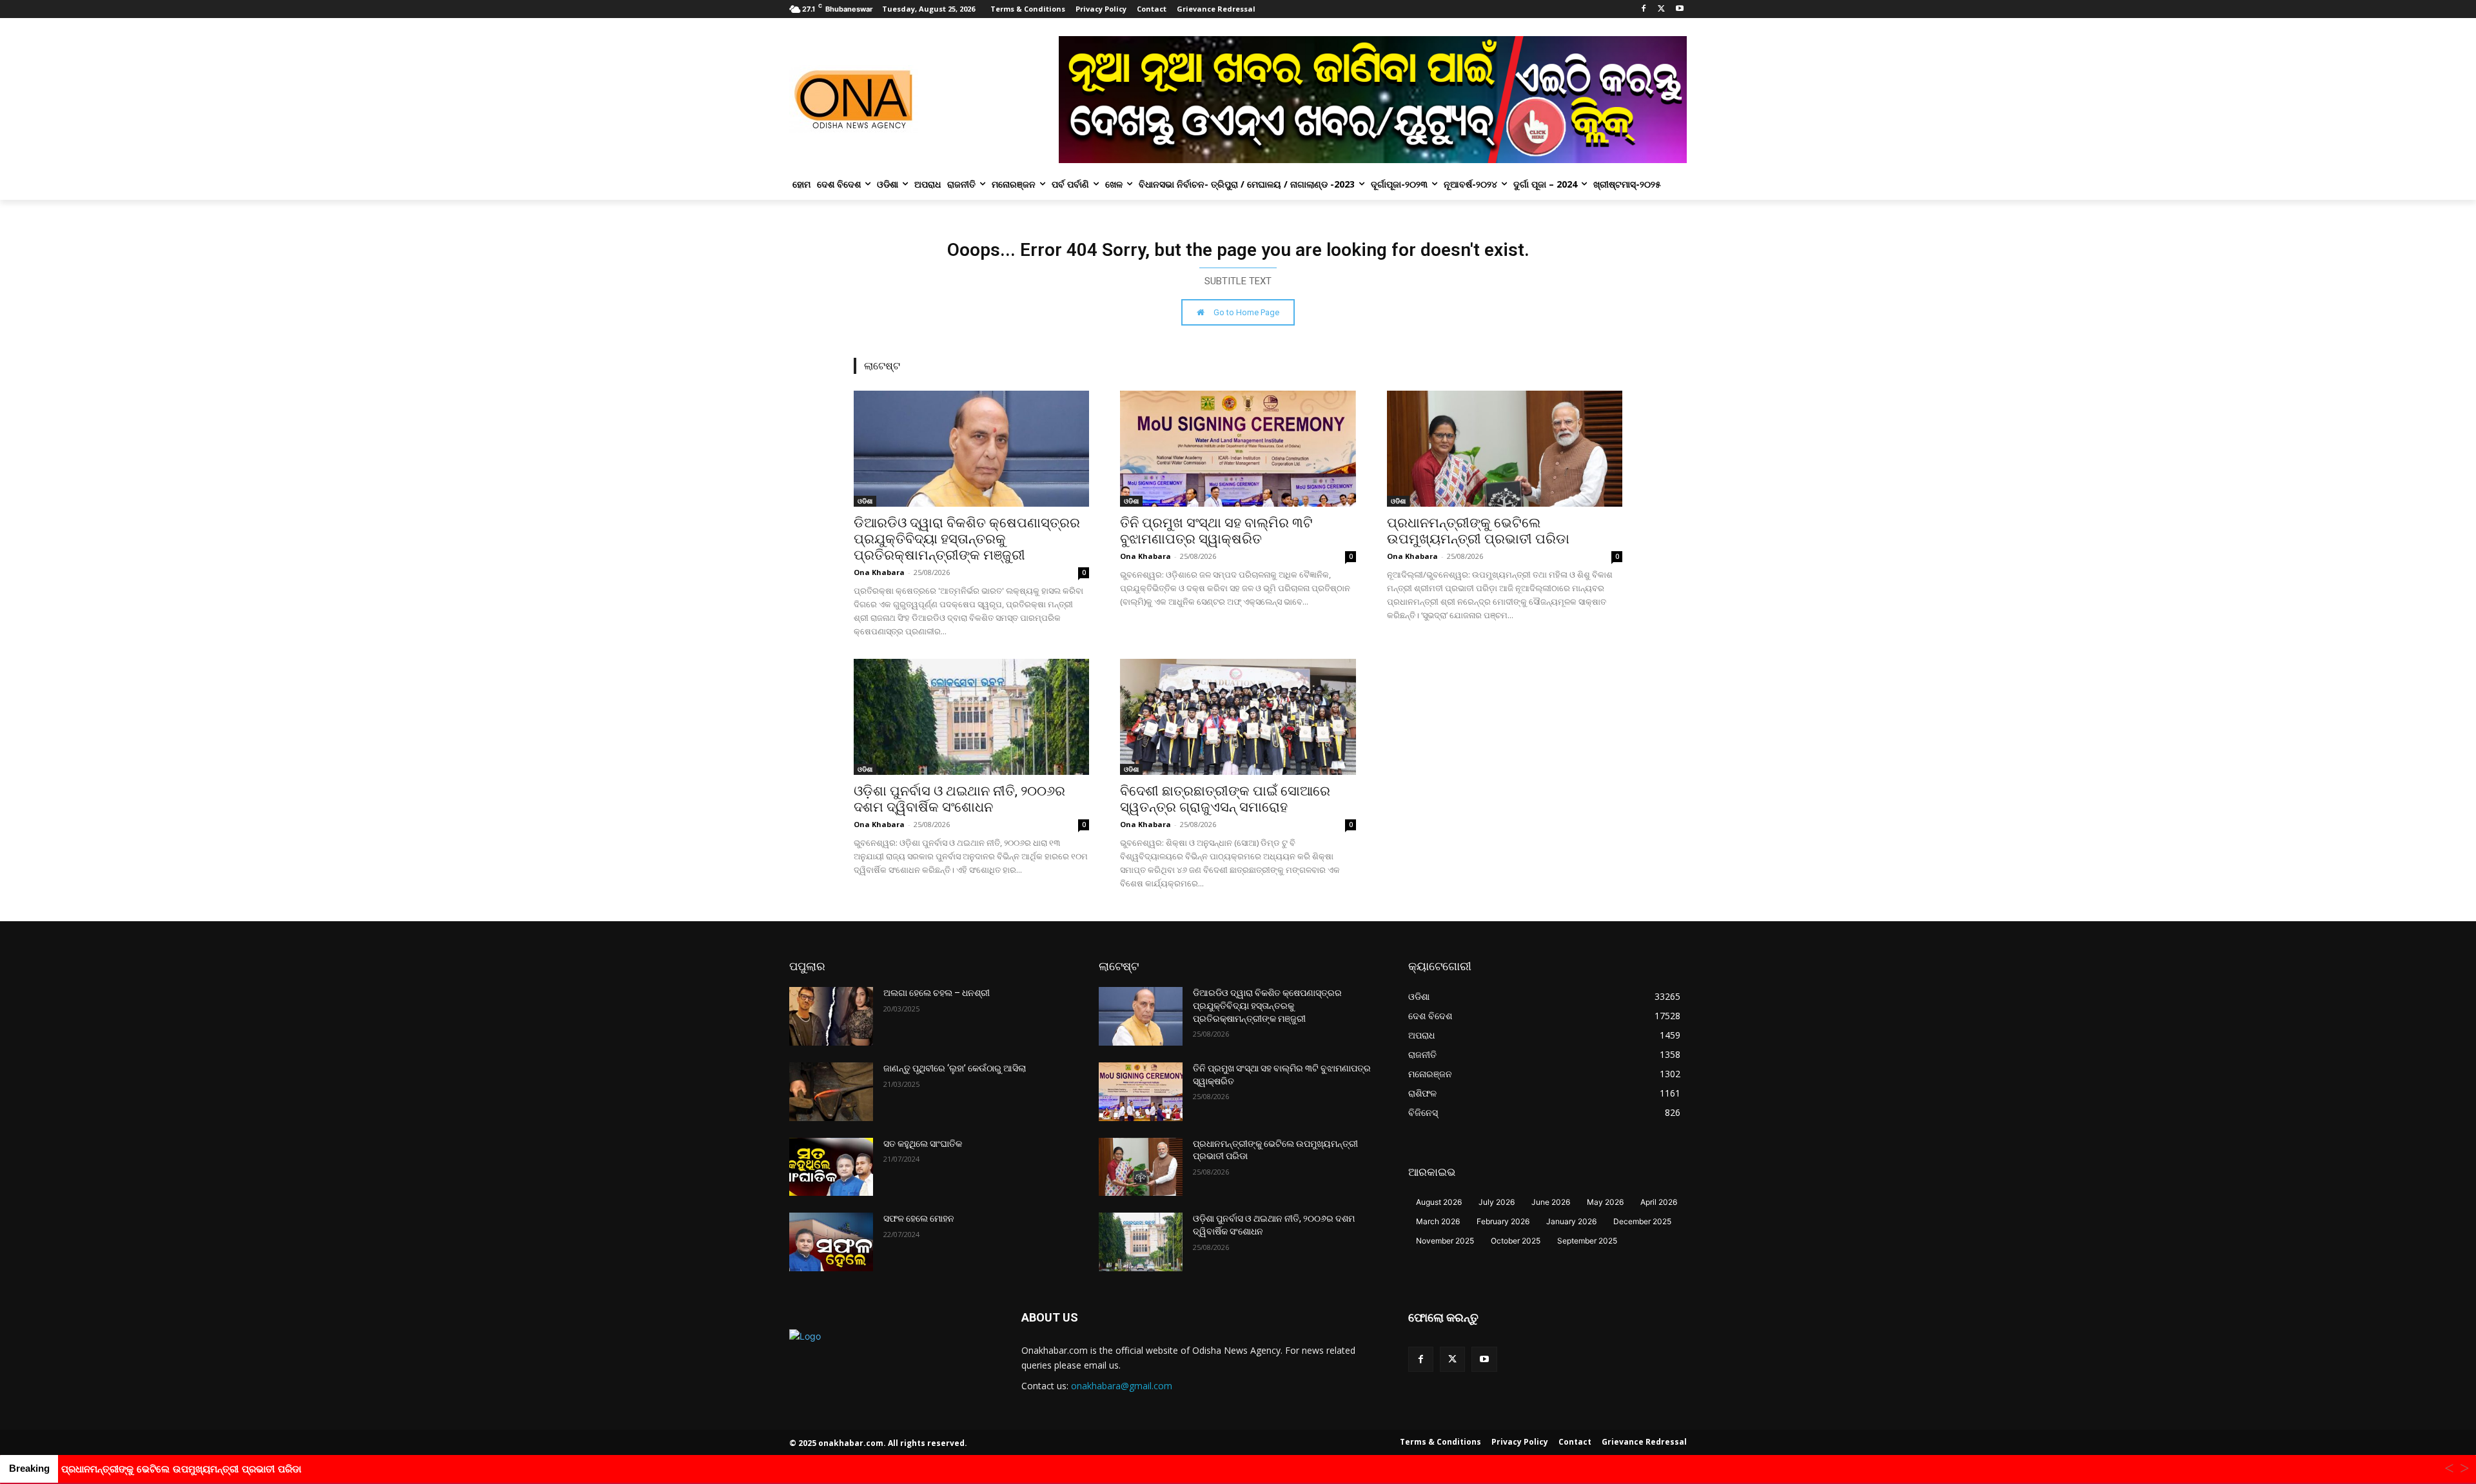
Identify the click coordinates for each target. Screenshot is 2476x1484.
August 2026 (1439, 1202)
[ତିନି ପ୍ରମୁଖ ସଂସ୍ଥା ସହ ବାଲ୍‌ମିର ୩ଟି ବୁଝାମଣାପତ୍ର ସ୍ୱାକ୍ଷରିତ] (1238, 449)
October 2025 (1516, 1241)
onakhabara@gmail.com (1122, 1386)
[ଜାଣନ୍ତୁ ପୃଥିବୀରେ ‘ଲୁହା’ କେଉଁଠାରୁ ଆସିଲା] (831, 1092)
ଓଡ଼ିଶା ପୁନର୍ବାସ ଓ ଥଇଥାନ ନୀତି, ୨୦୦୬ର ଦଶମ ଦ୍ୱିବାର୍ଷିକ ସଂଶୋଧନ (959, 799)
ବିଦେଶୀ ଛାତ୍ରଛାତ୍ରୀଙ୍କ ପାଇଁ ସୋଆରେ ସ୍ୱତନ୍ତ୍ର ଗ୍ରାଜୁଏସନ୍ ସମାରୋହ (1225, 799)
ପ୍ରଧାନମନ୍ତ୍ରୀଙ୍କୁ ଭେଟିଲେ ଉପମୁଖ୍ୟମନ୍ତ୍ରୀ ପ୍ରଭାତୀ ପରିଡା (1478, 531)
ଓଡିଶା (865, 501)
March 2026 (1438, 1221)
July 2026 (1497, 1202)
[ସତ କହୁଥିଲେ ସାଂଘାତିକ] (831, 1167)
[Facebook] (1644, 9)
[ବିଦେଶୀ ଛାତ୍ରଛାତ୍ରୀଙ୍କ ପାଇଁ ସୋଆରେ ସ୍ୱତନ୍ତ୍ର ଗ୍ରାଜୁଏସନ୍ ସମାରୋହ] (1238, 717)
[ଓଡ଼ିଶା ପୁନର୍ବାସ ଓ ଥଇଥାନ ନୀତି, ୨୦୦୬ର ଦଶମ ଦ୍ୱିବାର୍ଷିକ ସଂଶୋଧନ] (971, 717)
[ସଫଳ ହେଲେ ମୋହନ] (831, 1242)
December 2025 (1642, 1221)
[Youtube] (1679, 9)
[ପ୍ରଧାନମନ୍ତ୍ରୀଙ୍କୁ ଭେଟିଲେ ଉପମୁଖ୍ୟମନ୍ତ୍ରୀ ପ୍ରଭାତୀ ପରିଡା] (1505, 449)
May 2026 (1605, 1202)
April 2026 (1659, 1202)
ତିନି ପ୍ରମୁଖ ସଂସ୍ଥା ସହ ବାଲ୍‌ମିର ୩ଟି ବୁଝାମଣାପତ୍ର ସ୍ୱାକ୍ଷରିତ (1216, 531)
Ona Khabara (879, 572)
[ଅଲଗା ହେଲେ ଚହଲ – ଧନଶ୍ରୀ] (831, 1016)
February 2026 (1503, 1221)
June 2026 (1551, 1202)
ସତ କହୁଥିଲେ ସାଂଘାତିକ (923, 1144)
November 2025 (1445, 1241)
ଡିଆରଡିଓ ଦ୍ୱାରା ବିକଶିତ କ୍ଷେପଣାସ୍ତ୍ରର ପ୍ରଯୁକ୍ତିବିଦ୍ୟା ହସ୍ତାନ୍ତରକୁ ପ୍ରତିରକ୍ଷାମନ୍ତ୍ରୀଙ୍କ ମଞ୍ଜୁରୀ (967, 539)
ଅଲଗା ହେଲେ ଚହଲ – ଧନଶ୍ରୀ (937, 993)
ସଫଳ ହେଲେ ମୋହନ (919, 1218)
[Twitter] (1661, 9)
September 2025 (1587, 1241)
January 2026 (1571, 1221)
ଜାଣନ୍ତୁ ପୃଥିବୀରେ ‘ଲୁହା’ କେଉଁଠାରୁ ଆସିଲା (955, 1068)
